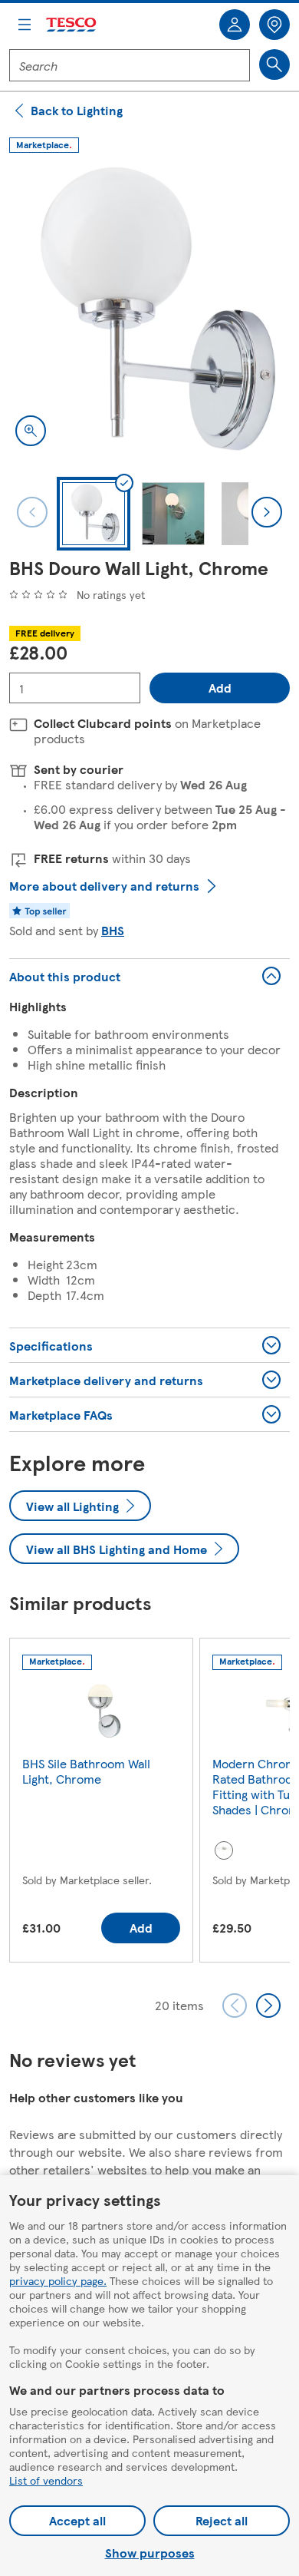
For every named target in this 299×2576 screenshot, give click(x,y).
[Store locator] (274, 25)
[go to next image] (267, 512)
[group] (101, 1803)
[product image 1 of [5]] (149, 312)
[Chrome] (224, 1850)
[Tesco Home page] (72, 25)
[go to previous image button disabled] (32, 512)
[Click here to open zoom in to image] (31, 431)
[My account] (235, 25)
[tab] (94, 514)
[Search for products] (274, 64)
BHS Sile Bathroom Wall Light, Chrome (86, 1771)
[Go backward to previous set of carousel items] (235, 2006)
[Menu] (25, 25)
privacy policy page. (58, 2280)
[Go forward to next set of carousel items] (268, 2006)
